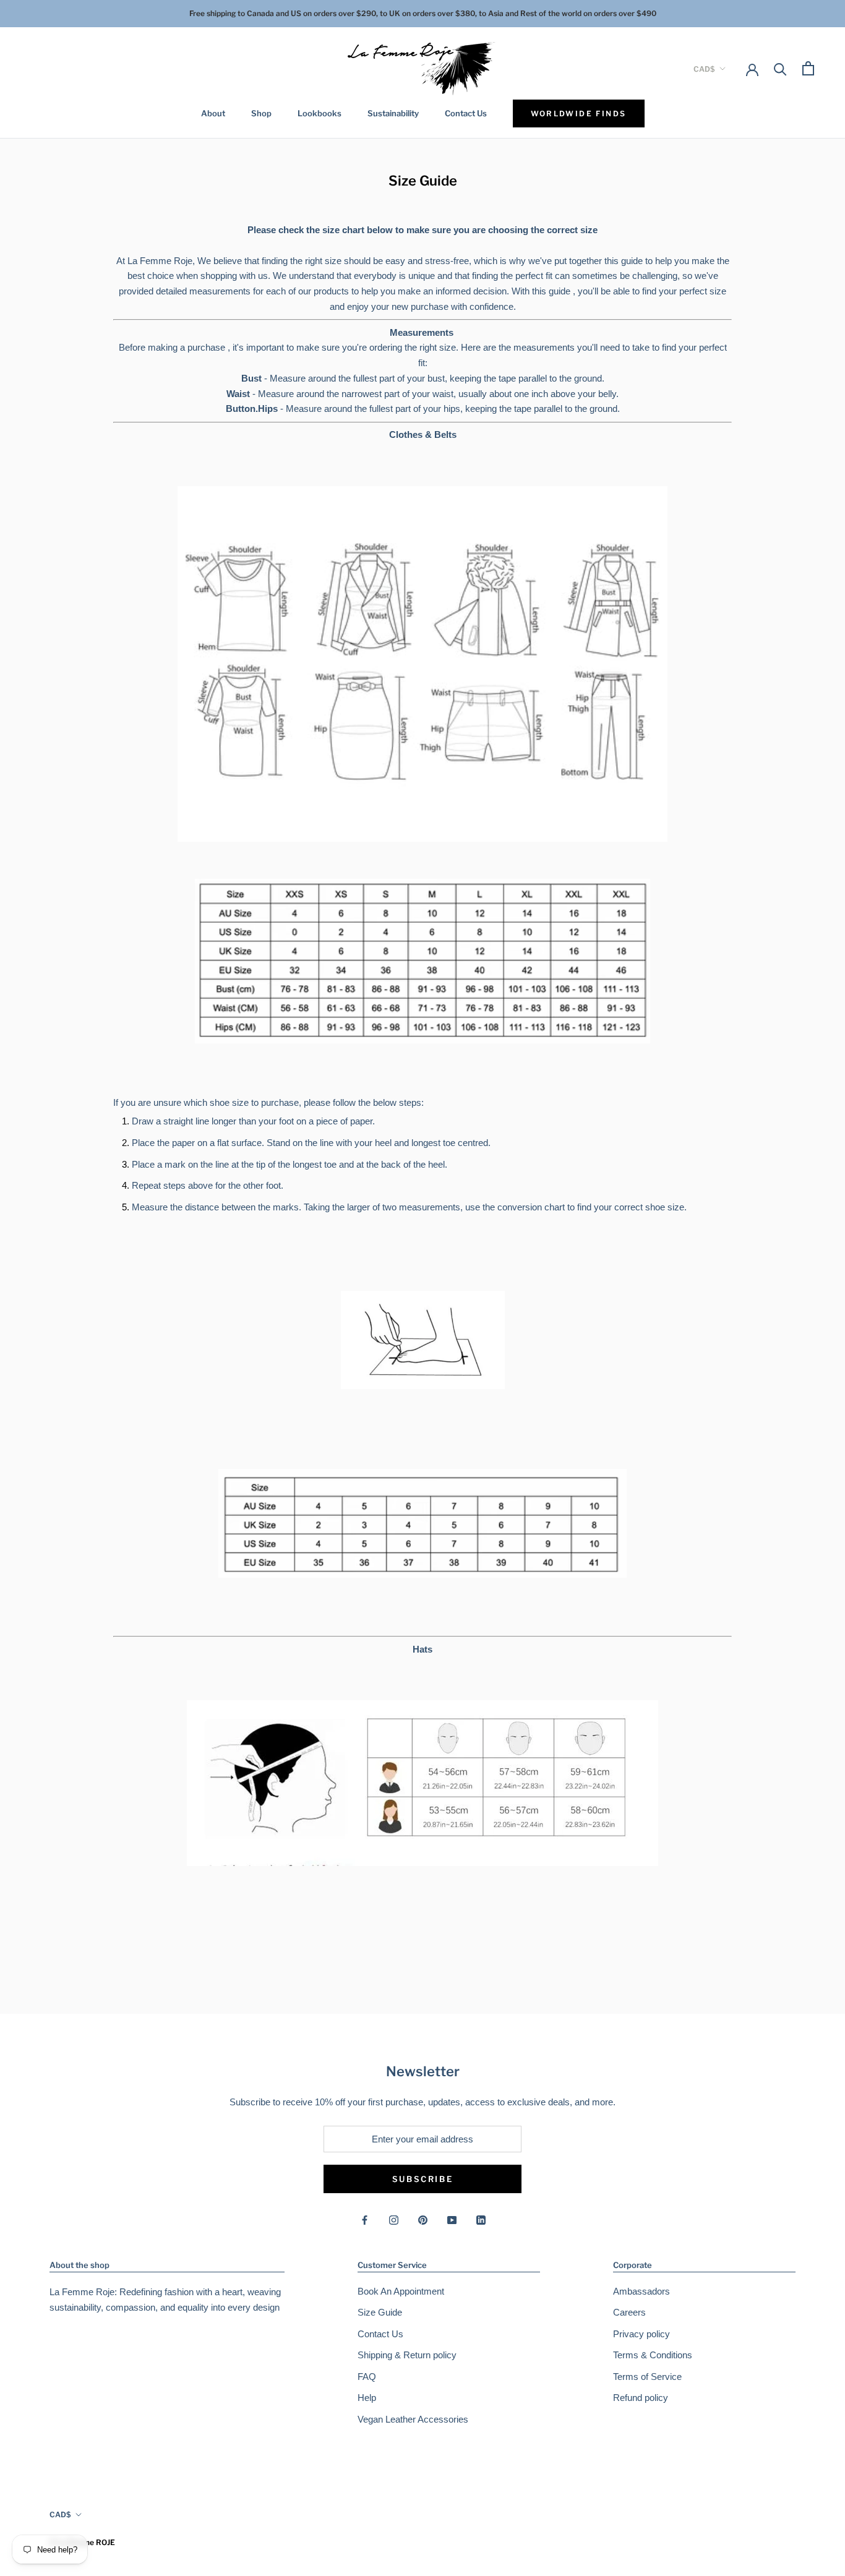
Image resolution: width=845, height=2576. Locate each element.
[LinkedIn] (481, 2220)
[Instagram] (394, 2220)
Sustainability (393, 113)
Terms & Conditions (653, 2355)
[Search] (780, 68)
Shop (261, 113)
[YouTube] (452, 2220)
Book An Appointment (401, 2291)
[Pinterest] (423, 2220)
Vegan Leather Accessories (413, 2419)
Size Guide (380, 2312)
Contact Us (466, 113)
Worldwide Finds (579, 113)
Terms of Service (647, 2377)
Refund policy (641, 2398)
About (213, 113)
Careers (629, 2312)
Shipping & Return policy (407, 2355)
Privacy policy (641, 2334)
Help (367, 2398)
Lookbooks (320, 113)
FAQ (367, 2377)
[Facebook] (365, 2220)
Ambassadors (641, 2291)
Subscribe (422, 2179)
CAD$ (704, 68)
